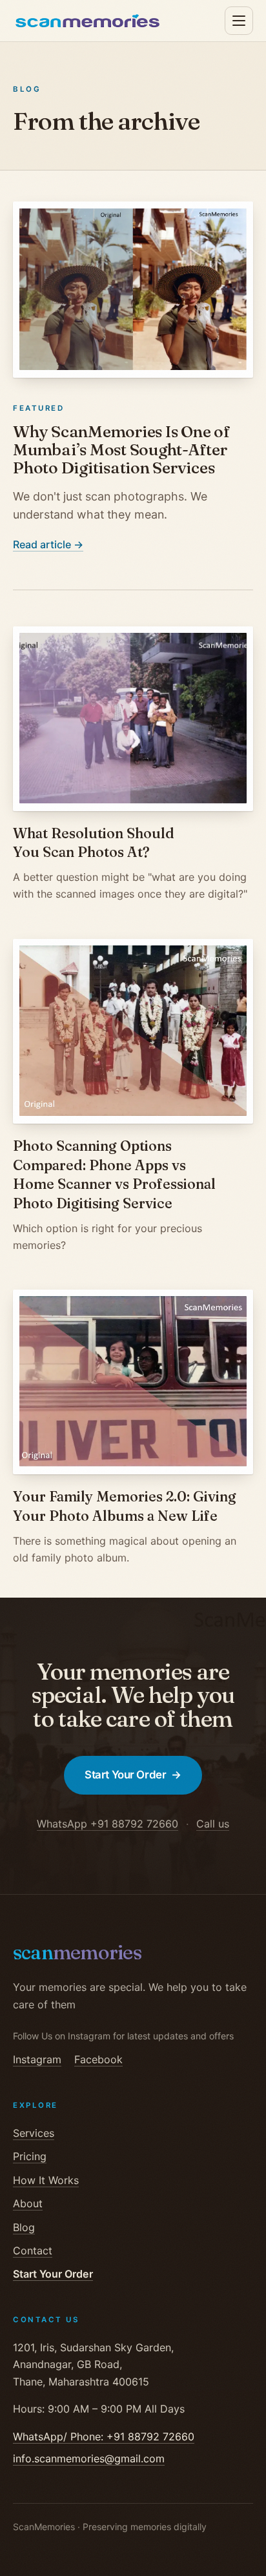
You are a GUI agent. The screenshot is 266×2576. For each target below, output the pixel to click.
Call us (213, 1824)
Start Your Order (133, 1775)
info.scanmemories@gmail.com (89, 2458)
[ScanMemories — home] (87, 21)
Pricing (30, 2156)
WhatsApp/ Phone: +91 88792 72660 (104, 2437)
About (28, 2203)
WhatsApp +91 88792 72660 (107, 1824)
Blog (24, 2227)
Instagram (37, 2059)
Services (34, 2133)
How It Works (46, 2180)
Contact (33, 2251)
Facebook (98, 2059)
